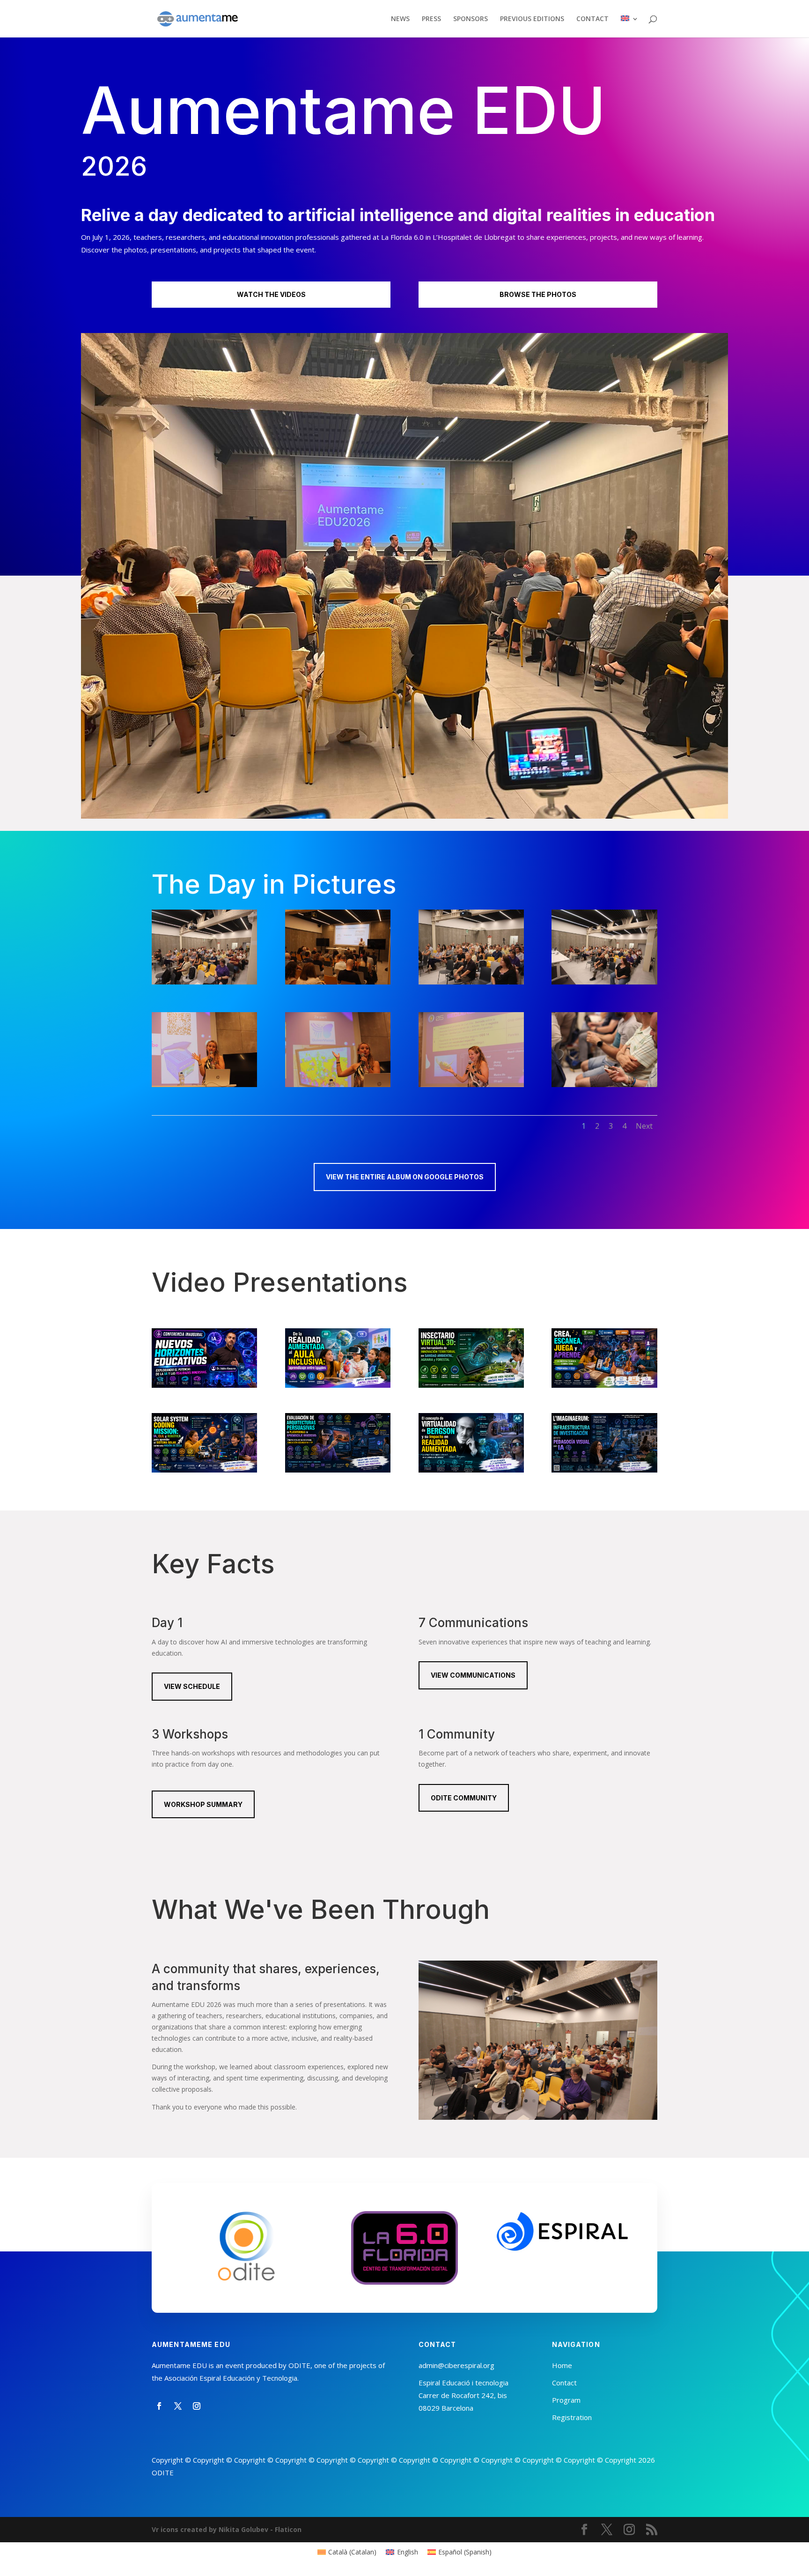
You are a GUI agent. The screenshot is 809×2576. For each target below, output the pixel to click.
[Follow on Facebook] (159, 2406)
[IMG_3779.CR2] (338, 982)
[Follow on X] (178, 2406)
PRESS (431, 19)
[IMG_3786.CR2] (604, 982)
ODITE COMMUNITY (464, 1798)
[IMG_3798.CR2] (471, 1084)
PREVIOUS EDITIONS (532, 19)
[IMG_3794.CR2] (204, 1084)
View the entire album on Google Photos (405, 1177)
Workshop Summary (203, 1804)
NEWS (400, 19)
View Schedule (192, 1686)
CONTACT (592, 19)
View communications (473, 1675)
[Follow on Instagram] (197, 2406)
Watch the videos (271, 294)
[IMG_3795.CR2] (338, 1084)
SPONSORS (471, 19)
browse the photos (538, 294)
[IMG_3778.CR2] (204, 982)
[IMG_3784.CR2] (471, 982)
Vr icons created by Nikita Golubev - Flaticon (227, 2529)
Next (644, 1126)
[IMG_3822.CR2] (604, 1084)
